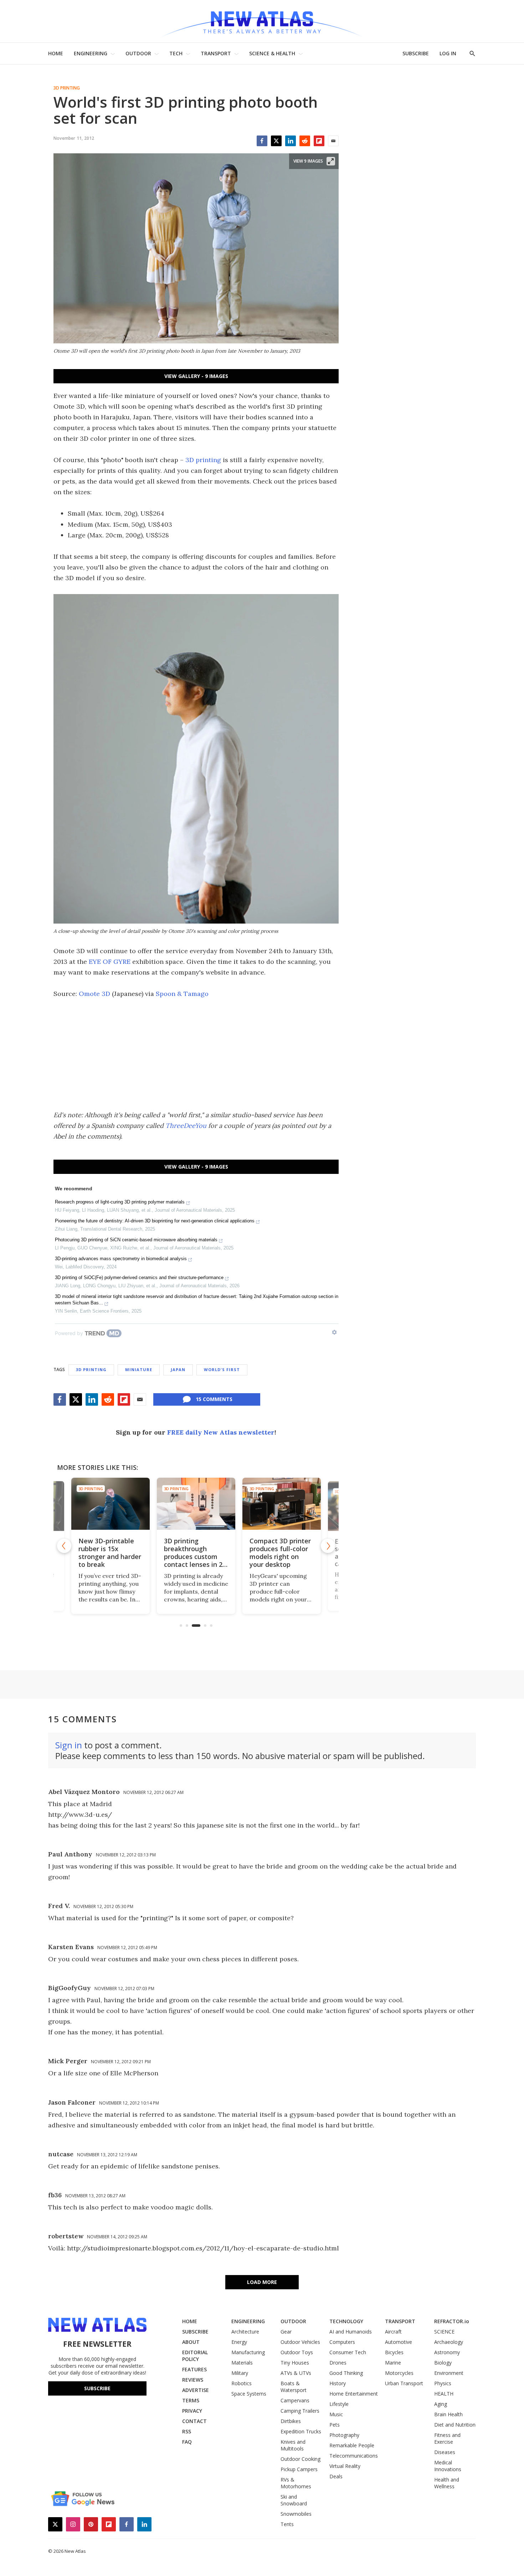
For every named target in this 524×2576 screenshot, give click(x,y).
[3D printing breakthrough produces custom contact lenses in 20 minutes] (196, 1504)
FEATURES (194, 2369)
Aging (441, 2404)
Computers (342, 2342)
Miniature (139, 1369)
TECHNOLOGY (346, 2321)
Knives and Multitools (293, 2445)
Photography (344, 2435)
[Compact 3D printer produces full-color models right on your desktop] (282, 1504)
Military (240, 2373)
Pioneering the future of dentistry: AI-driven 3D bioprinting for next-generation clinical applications (155, 1221)
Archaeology (449, 2342)
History (338, 2383)
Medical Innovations (448, 2466)
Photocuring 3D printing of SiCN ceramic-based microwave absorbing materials (136, 1240)
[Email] (333, 141)
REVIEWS (193, 2380)
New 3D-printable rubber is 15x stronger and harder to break (110, 1553)
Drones (338, 2363)
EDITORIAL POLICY (195, 2356)
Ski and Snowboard (294, 2500)
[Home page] (262, 21)
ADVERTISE (196, 2390)
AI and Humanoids (351, 2332)
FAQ (187, 2442)
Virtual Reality (345, 2466)
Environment (449, 2373)
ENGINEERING (91, 53)
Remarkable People (352, 2445)
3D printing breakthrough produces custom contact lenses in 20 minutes (195, 1557)
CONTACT (194, 2421)
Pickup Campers (299, 2469)
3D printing (203, 460)
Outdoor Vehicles (300, 2342)
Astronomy (447, 2352)
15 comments (214, 1399)
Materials (242, 2363)
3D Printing (67, 88)
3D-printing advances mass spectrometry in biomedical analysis (121, 1259)
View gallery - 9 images (196, 376)
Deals (336, 2476)
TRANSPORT (216, 53)
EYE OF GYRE (110, 962)
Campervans (295, 2400)
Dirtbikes (291, 2421)
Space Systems (249, 2394)
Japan (178, 1369)
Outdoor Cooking (300, 2459)
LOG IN (448, 53)
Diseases (445, 2452)
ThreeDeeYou (186, 1126)
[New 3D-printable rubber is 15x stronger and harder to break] (111, 1504)
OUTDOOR (138, 53)
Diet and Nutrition (455, 2425)
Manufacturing (248, 2352)
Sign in (69, 1745)
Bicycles (394, 2352)
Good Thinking (346, 2373)
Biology (443, 2363)
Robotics (242, 2383)
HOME (56, 53)
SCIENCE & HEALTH (272, 53)
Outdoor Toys (297, 2352)
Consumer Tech (348, 2352)
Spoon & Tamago (182, 994)
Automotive (399, 2342)
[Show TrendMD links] (334, 1332)
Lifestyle (339, 2404)
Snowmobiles (296, 2514)
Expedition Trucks (301, 2431)
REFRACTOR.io (452, 2321)
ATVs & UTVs (296, 2373)
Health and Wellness (447, 2483)
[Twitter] (276, 141)
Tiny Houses (295, 2363)
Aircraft (393, 2332)
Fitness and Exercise (447, 2438)
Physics (443, 2383)
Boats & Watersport (294, 2387)
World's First (222, 1369)
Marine (393, 2363)
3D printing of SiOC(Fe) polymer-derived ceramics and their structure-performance (139, 1277)
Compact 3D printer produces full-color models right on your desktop (280, 1553)
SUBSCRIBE (416, 53)
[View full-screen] (331, 161)
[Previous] (64, 1546)
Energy (239, 2342)
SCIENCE (444, 2332)
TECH (176, 53)
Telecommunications (354, 2456)
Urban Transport (404, 2383)
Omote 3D (94, 994)
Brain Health (448, 2414)
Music (336, 2414)
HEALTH (444, 2394)
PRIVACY (192, 2411)
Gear (286, 2332)
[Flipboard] (319, 141)
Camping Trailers (300, 2411)
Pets (335, 2425)
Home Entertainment (354, 2394)
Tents (287, 2524)
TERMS (191, 2400)
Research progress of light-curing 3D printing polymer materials (120, 1202)
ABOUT (191, 2342)
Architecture (245, 2332)
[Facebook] (262, 141)
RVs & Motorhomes (296, 2483)
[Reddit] (305, 141)
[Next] (328, 1546)
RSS (187, 2431)
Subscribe (97, 2388)
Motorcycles (399, 2373)
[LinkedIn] (291, 141)
